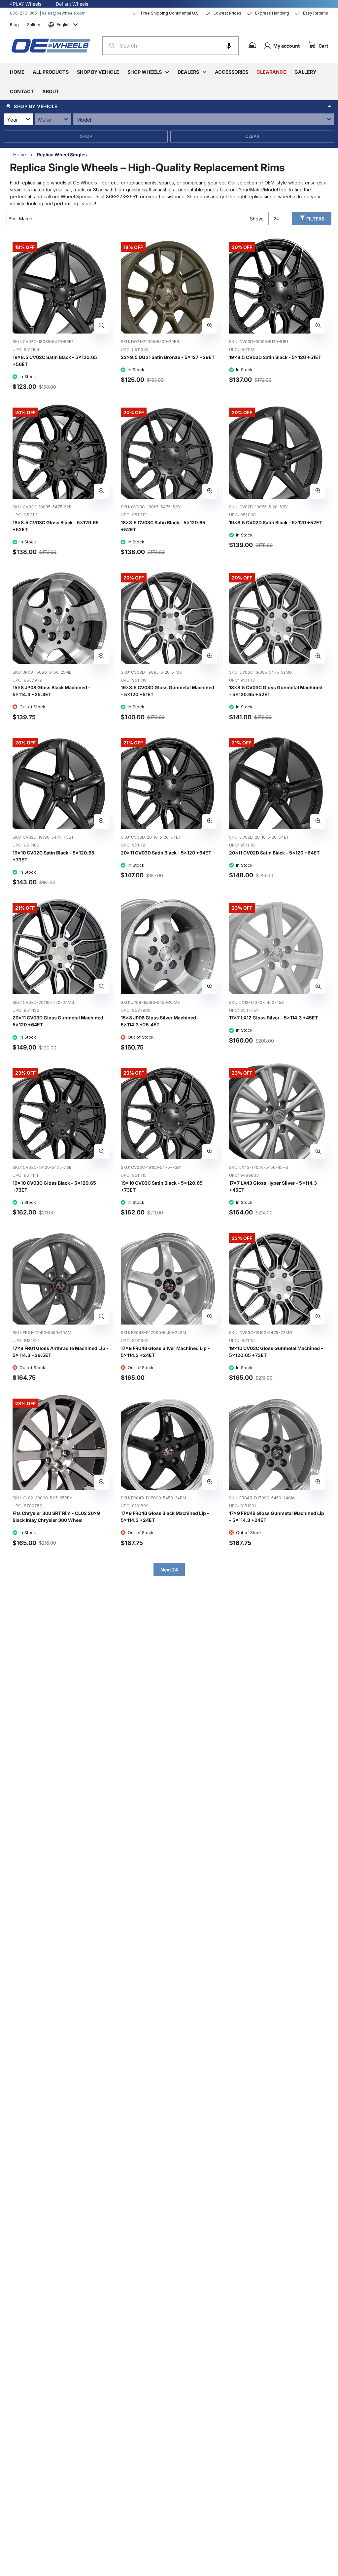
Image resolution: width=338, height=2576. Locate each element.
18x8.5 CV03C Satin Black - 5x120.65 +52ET (163, 526)
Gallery (34, 25)
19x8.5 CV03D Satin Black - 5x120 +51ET (275, 357)
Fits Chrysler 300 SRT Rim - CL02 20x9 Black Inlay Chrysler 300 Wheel (56, 1517)
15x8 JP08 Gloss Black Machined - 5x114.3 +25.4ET (51, 691)
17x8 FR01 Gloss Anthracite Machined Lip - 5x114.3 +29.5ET (61, 1352)
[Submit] (110, 46)
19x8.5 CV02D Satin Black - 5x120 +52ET (276, 522)
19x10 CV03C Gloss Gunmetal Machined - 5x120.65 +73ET (276, 1352)
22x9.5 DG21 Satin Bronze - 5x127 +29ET (168, 357)
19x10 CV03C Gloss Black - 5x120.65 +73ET (54, 1186)
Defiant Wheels (72, 4)
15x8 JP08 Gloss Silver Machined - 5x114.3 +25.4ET (160, 1021)
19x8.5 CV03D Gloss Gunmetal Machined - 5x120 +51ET (168, 691)
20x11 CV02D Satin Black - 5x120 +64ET (274, 853)
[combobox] (170, 46)
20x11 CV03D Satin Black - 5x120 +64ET (166, 853)
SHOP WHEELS (145, 72)
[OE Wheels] (51, 46)
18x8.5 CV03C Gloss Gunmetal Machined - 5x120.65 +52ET (276, 691)
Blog (14, 25)
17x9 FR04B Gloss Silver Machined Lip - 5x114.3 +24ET (165, 1352)
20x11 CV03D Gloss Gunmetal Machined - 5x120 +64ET (60, 1021)
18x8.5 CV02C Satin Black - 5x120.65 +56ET (55, 361)
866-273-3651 (24, 13)
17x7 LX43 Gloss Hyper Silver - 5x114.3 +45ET (273, 1186)
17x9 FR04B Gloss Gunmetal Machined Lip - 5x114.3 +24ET (277, 1517)
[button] (229, 46)
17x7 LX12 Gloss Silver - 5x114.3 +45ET (273, 1018)
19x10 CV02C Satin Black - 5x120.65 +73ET (53, 856)
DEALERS (188, 72)
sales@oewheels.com (64, 13)
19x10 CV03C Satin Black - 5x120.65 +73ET (162, 1186)
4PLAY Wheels (26, 4)
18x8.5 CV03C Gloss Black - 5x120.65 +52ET (56, 526)
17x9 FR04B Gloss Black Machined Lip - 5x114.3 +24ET (165, 1517)
